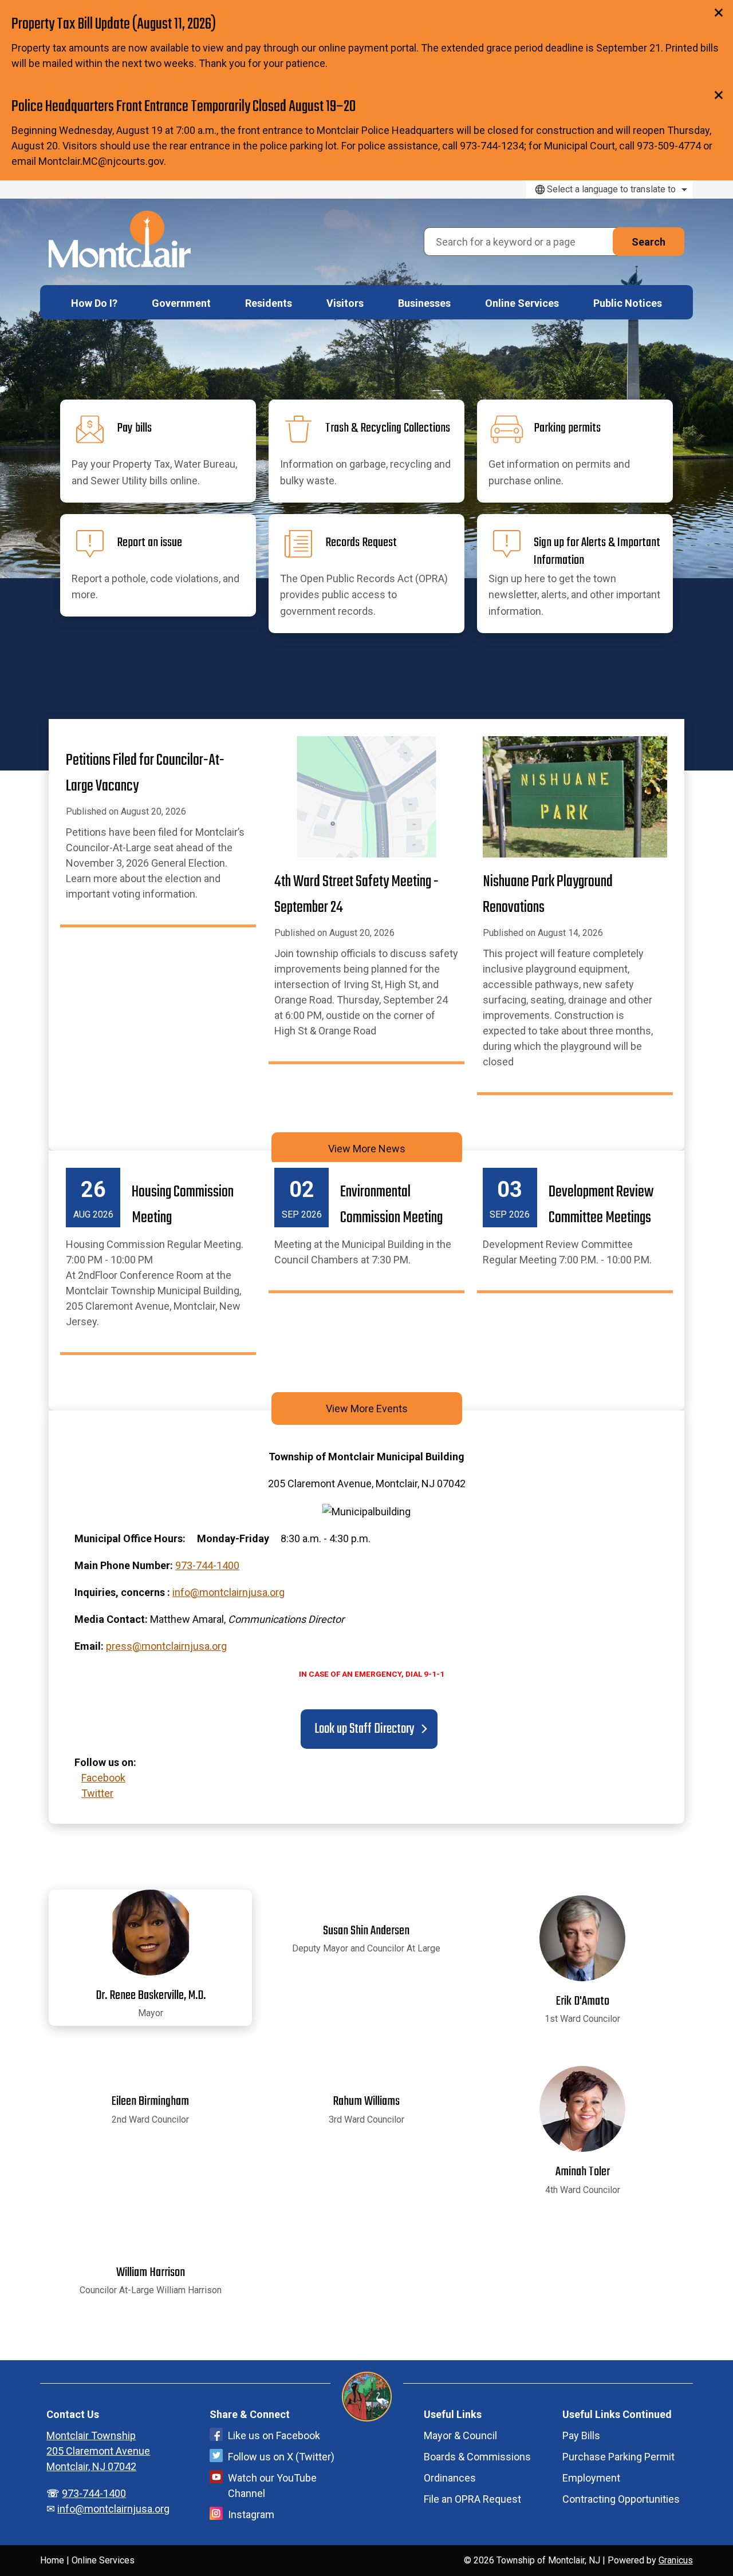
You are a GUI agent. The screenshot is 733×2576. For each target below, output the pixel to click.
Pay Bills (581, 2435)
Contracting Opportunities (621, 2499)
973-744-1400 (207, 1565)
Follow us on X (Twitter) (281, 2457)
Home (52, 2560)
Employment (591, 2478)
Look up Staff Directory (363, 1729)
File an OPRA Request (472, 2499)
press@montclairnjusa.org (166, 1646)
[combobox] (609, 189)
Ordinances (450, 2478)
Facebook (103, 1778)
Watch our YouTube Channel (272, 2486)
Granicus (676, 2560)
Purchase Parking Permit (618, 2457)
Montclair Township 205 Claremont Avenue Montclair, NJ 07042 (98, 2451)
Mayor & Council (460, 2435)
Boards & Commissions (477, 2457)
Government (181, 303)
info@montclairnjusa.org (228, 1592)
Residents (269, 303)
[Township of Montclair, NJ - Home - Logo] (120, 239)
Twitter (97, 1793)
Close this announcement (719, 13)
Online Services (522, 303)
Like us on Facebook (274, 2435)
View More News (367, 1149)
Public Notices (628, 303)
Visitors (345, 303)
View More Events (367, 1408)
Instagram (251, 2514)
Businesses (424, 303)
